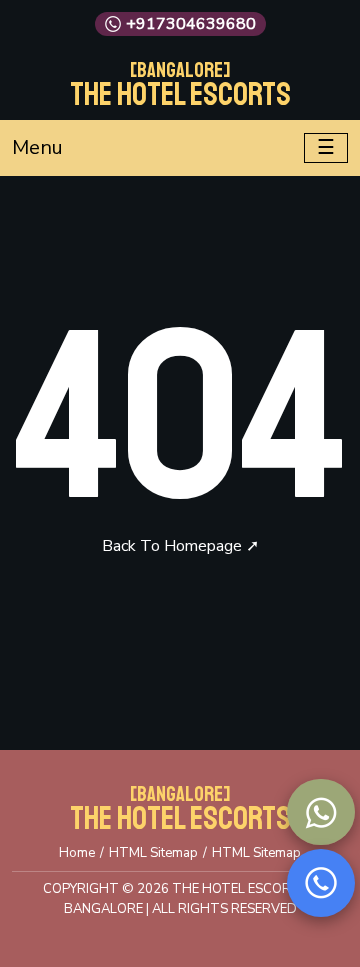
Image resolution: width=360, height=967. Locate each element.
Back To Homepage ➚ (180, 546)
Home (77, 853)
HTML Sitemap (153, 853)
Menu (37, 147)
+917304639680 (191, 24)
